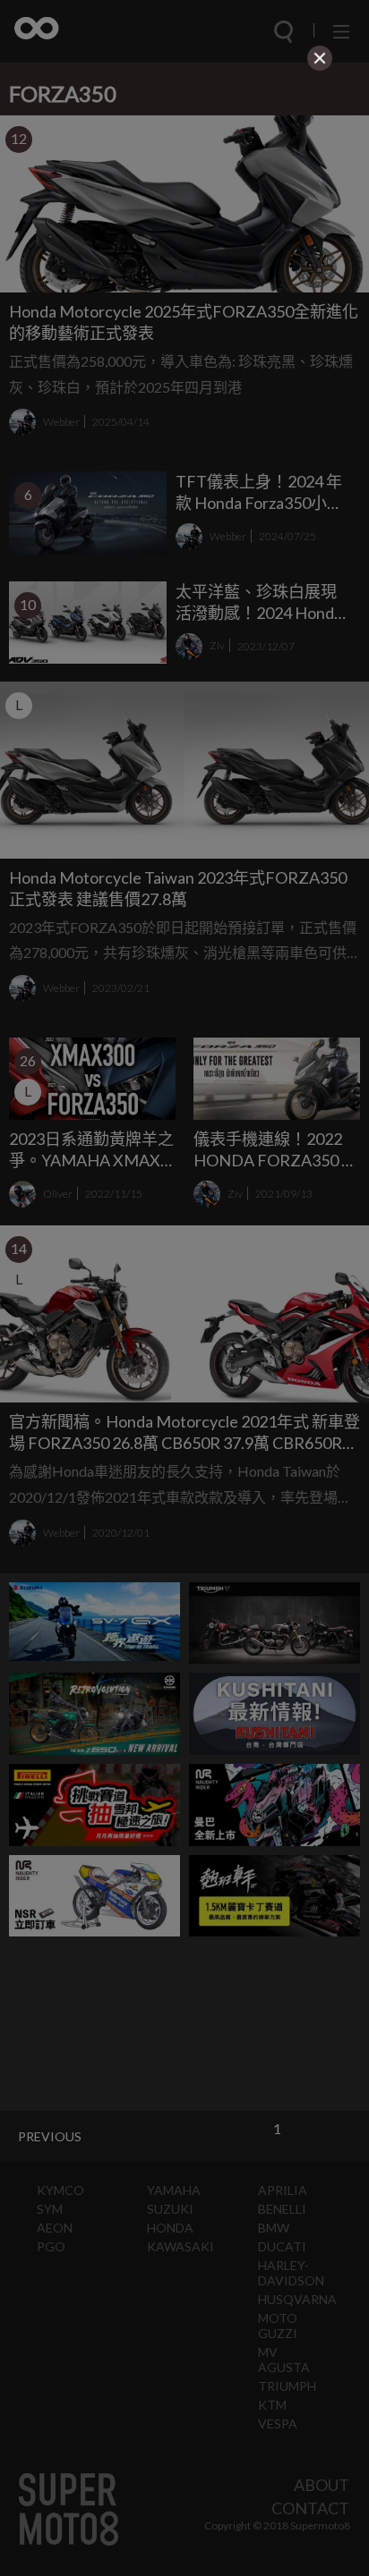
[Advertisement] (184, 188)
